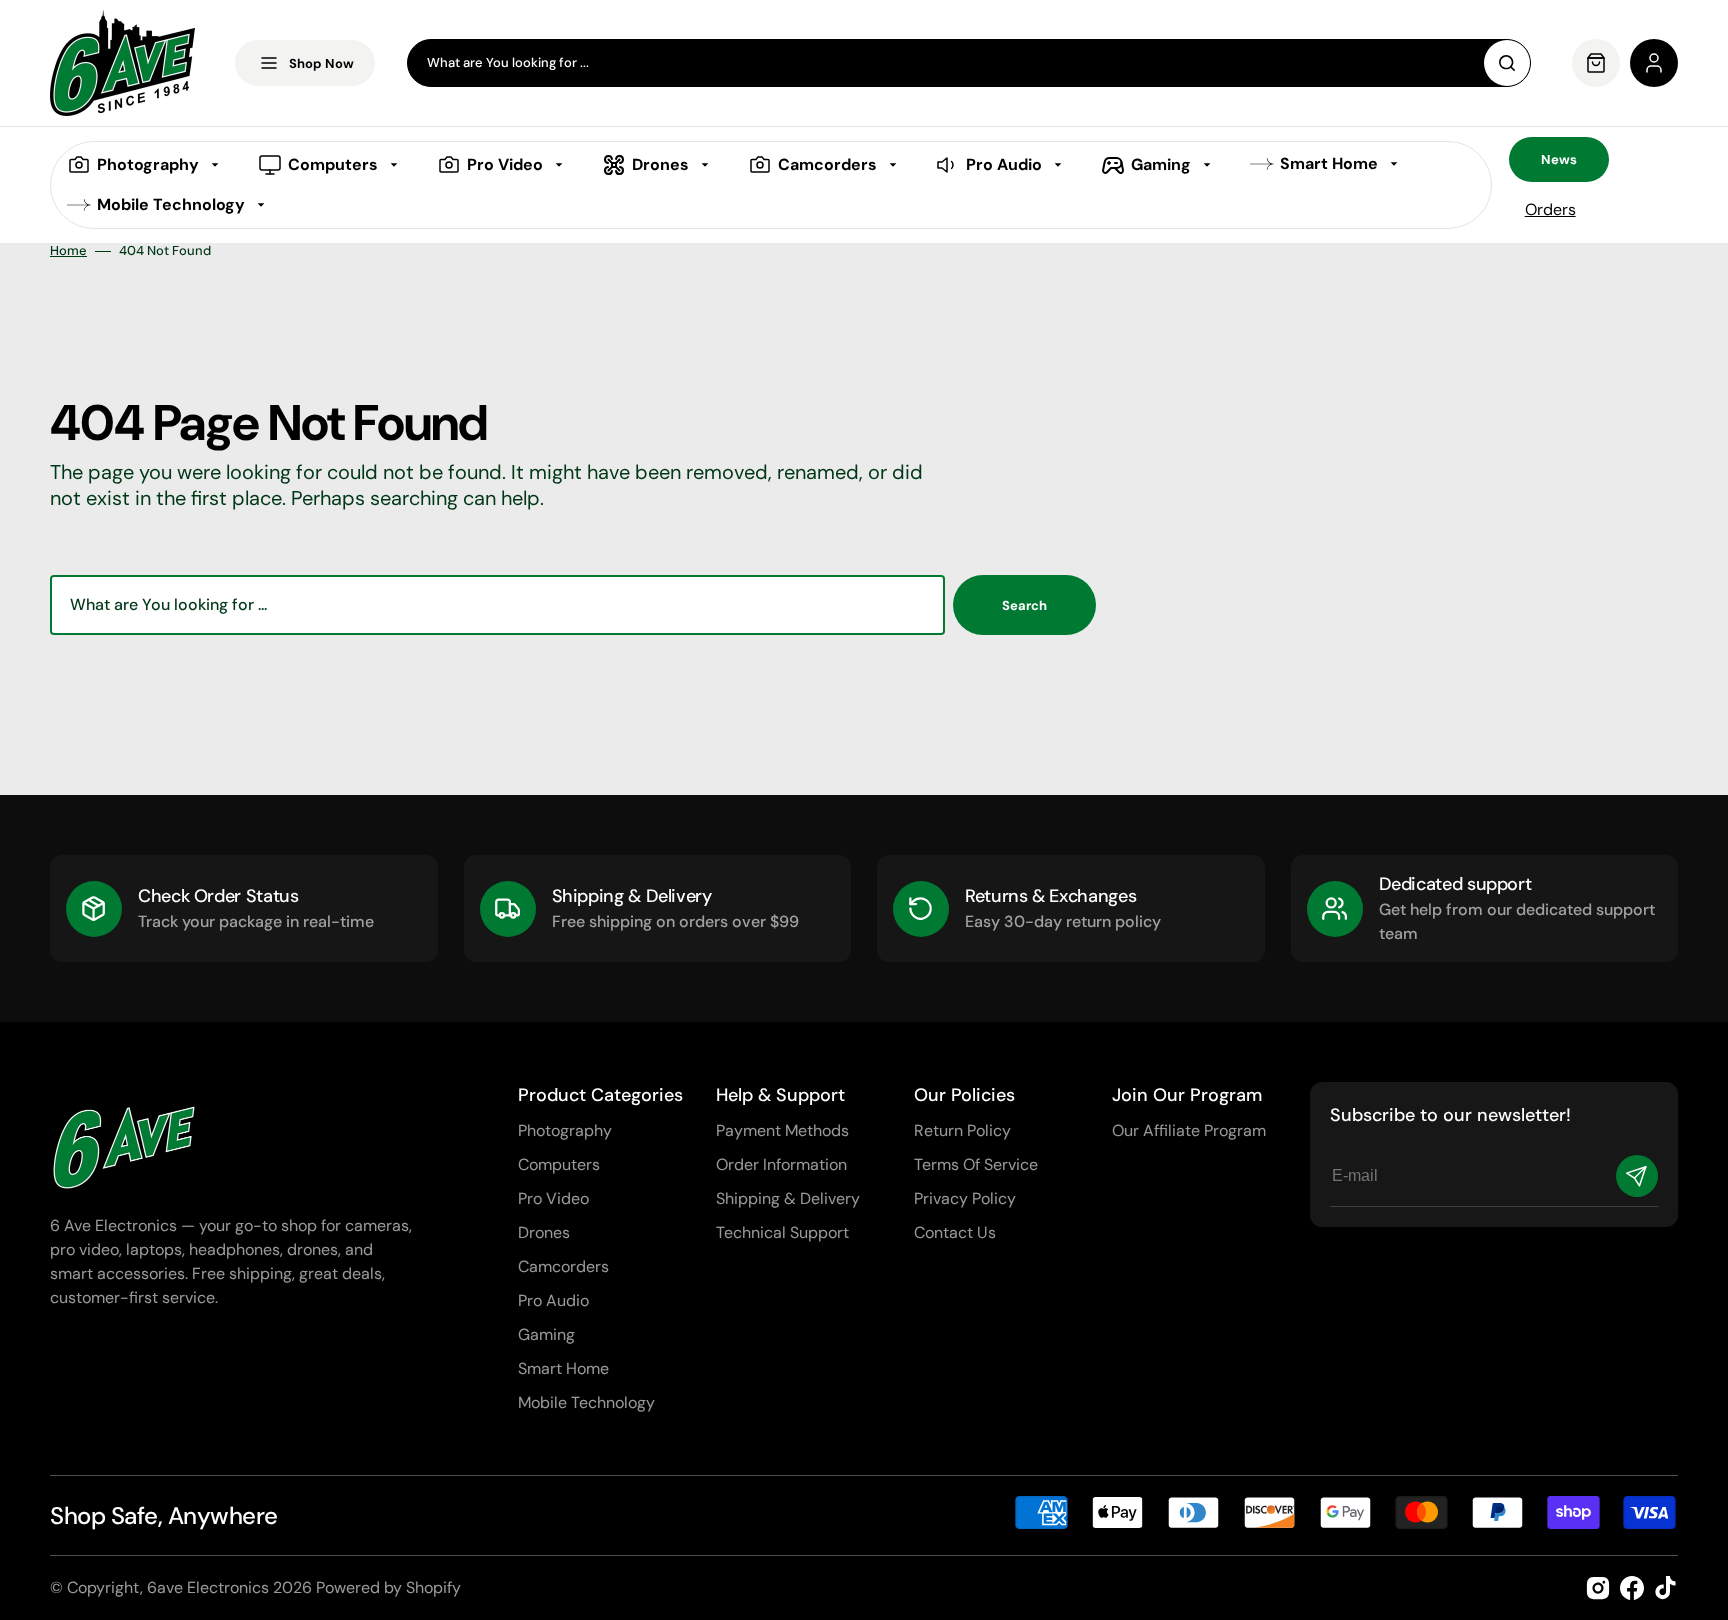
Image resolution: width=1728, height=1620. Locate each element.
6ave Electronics (208, 1587)
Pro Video (553, 1198)
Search (1024, 605)
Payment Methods (782, 1130)
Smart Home (563, 1368)
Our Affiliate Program (1189, 1130)
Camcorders (563, 1266)
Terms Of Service (976, 1164)
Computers (559, 1164)
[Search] (1507, 63)
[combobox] (969, 63)
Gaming (546, 1334)
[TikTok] (1666, 1588)
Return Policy (962, 1130)
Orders (1550, 209)
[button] (1654, 63)
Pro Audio (553, 1300)
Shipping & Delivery (788, 1198)
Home (68, 251)
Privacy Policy (965, 1198)
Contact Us (955, 1232)
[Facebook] (1632, 1588)
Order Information (781, 1164)
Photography (565, 1130)
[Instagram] (1598, 1588)
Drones (544, 1232)
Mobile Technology (586, 1402)
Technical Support (782, 1232)
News (1559, 159)
